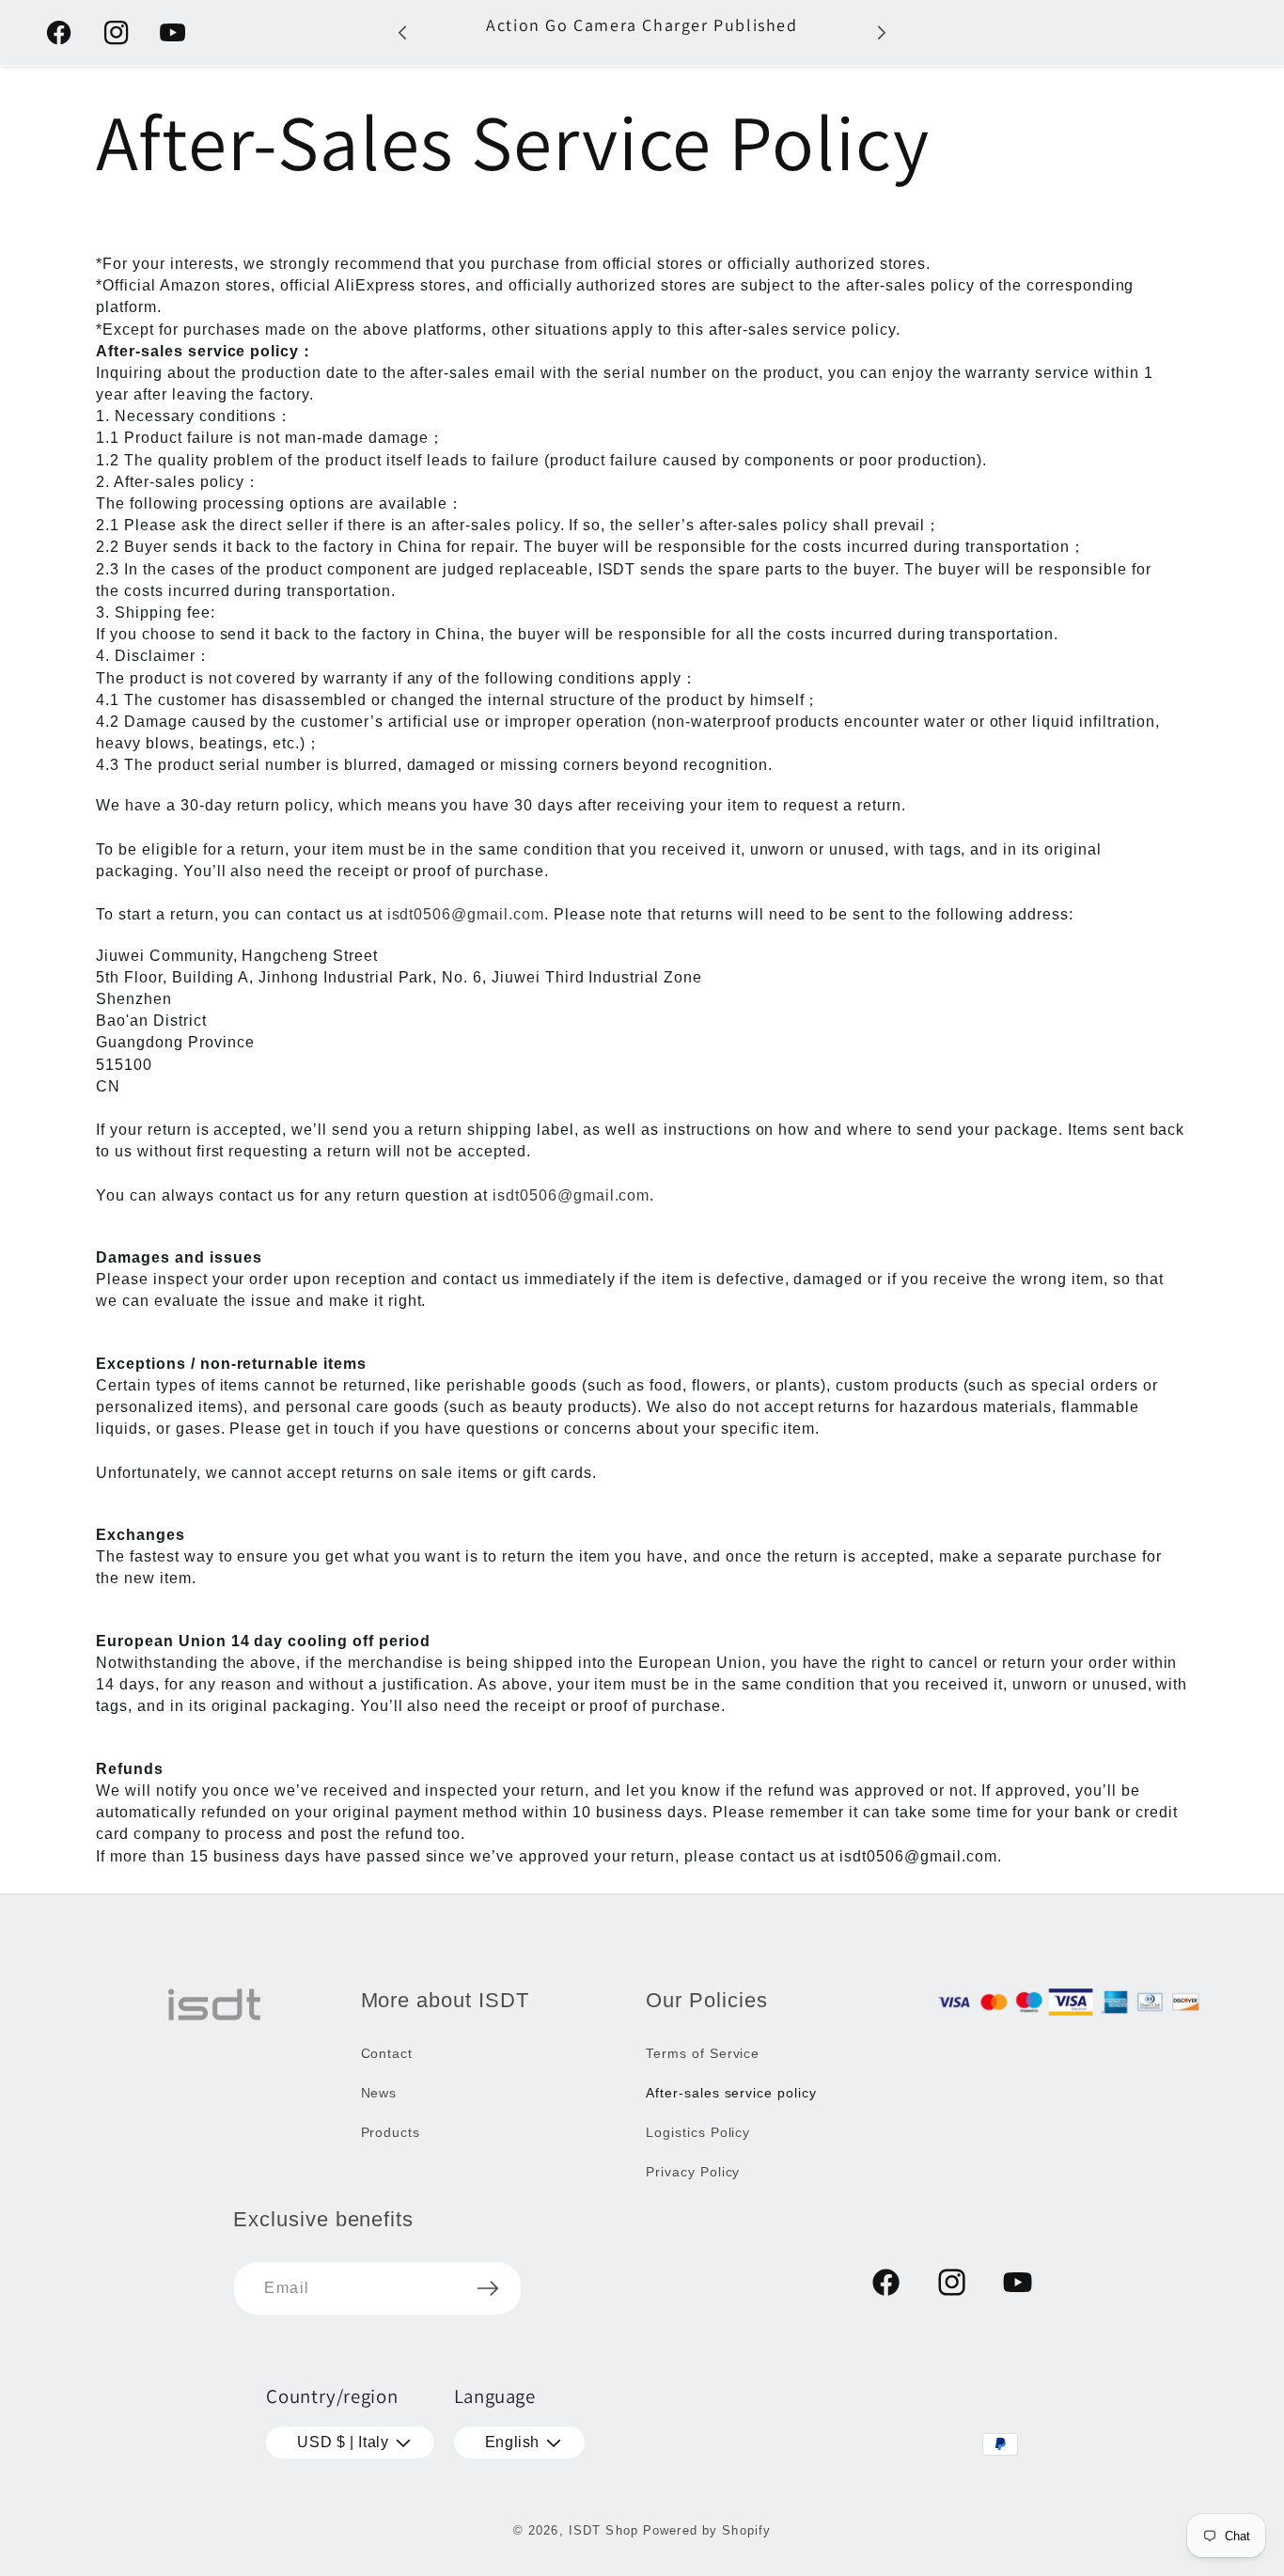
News (379, 2093)
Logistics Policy (698, 2132)
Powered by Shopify (707, 2530)
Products (391, 2132)
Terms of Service (703, 2053)
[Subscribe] (488, 2288)
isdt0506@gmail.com (466, 914)
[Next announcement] (882, 32)
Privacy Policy (693, 2172)
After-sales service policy (731, 2093)
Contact (387, 2053)
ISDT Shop (603, 2530)
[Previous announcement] (402, 32)
